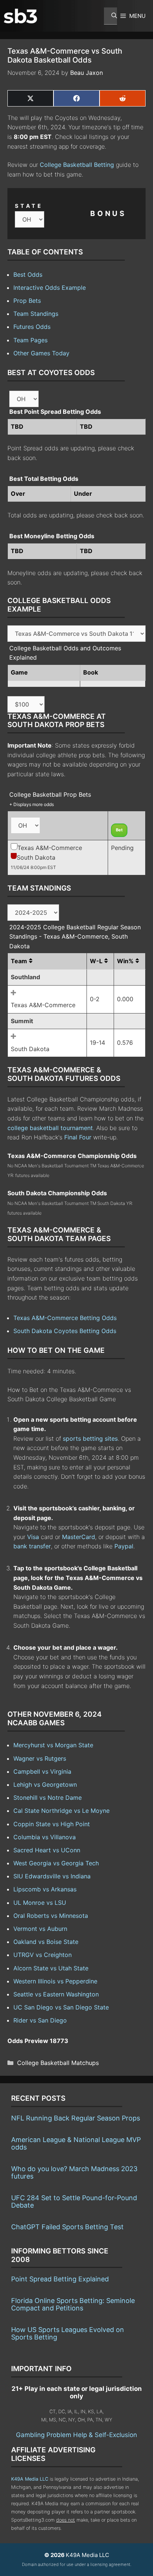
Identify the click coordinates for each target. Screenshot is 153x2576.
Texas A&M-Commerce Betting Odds (65, 1318)
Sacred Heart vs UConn (47, 1850)
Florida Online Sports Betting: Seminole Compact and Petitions (73, 2304)
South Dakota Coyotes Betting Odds (65, 1331)
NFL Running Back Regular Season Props (76, 2118)
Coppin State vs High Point (52, 1824)
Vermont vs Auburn (40, 1929)
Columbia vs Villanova (45, 1837)
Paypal (124, 1546)
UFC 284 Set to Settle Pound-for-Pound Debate (74, 2201)
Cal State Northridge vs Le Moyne (61, 1811)
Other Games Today (41, 353)
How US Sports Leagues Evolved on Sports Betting (68, 2333)
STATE (29, 206)
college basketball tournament (50, 1128)
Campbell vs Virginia (42, 1771)
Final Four (78, 1137)
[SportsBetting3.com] (20, 16)
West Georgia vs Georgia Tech (56, 1863)
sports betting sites (90, 1438)
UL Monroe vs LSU (40, 1903)
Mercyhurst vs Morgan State (53, 1745)
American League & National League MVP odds (76, 2143)
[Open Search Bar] (110, 16)
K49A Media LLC (30, 2479)
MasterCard (79, 1537)
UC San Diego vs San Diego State (61, 2007)
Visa (33, 1537)
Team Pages (30, 340)
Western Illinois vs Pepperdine (55, 1981)
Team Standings (36, 314)
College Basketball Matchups (58, 2063)
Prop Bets (27, 301)
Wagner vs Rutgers (40, 1758)
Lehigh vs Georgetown (45, 1785)
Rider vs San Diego (40, 2020)
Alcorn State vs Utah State (51, 1968)
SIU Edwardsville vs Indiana (52, 1876)
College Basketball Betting (77, 165)
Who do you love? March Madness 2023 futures (74, 2172)
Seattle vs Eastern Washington (56, 1994)
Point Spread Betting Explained (60, 2279)
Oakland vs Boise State (46, 1942)
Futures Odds (32, 327)
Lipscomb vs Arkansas (45, 1889)
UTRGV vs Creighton (43, 1955)
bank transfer (32, 1546)
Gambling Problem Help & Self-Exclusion (76, 2435)
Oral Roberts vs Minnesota (51, 1916)
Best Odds (28, 275)
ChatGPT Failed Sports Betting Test (67, 2227)
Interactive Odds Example (50, 288)
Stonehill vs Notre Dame (48, 1798)
